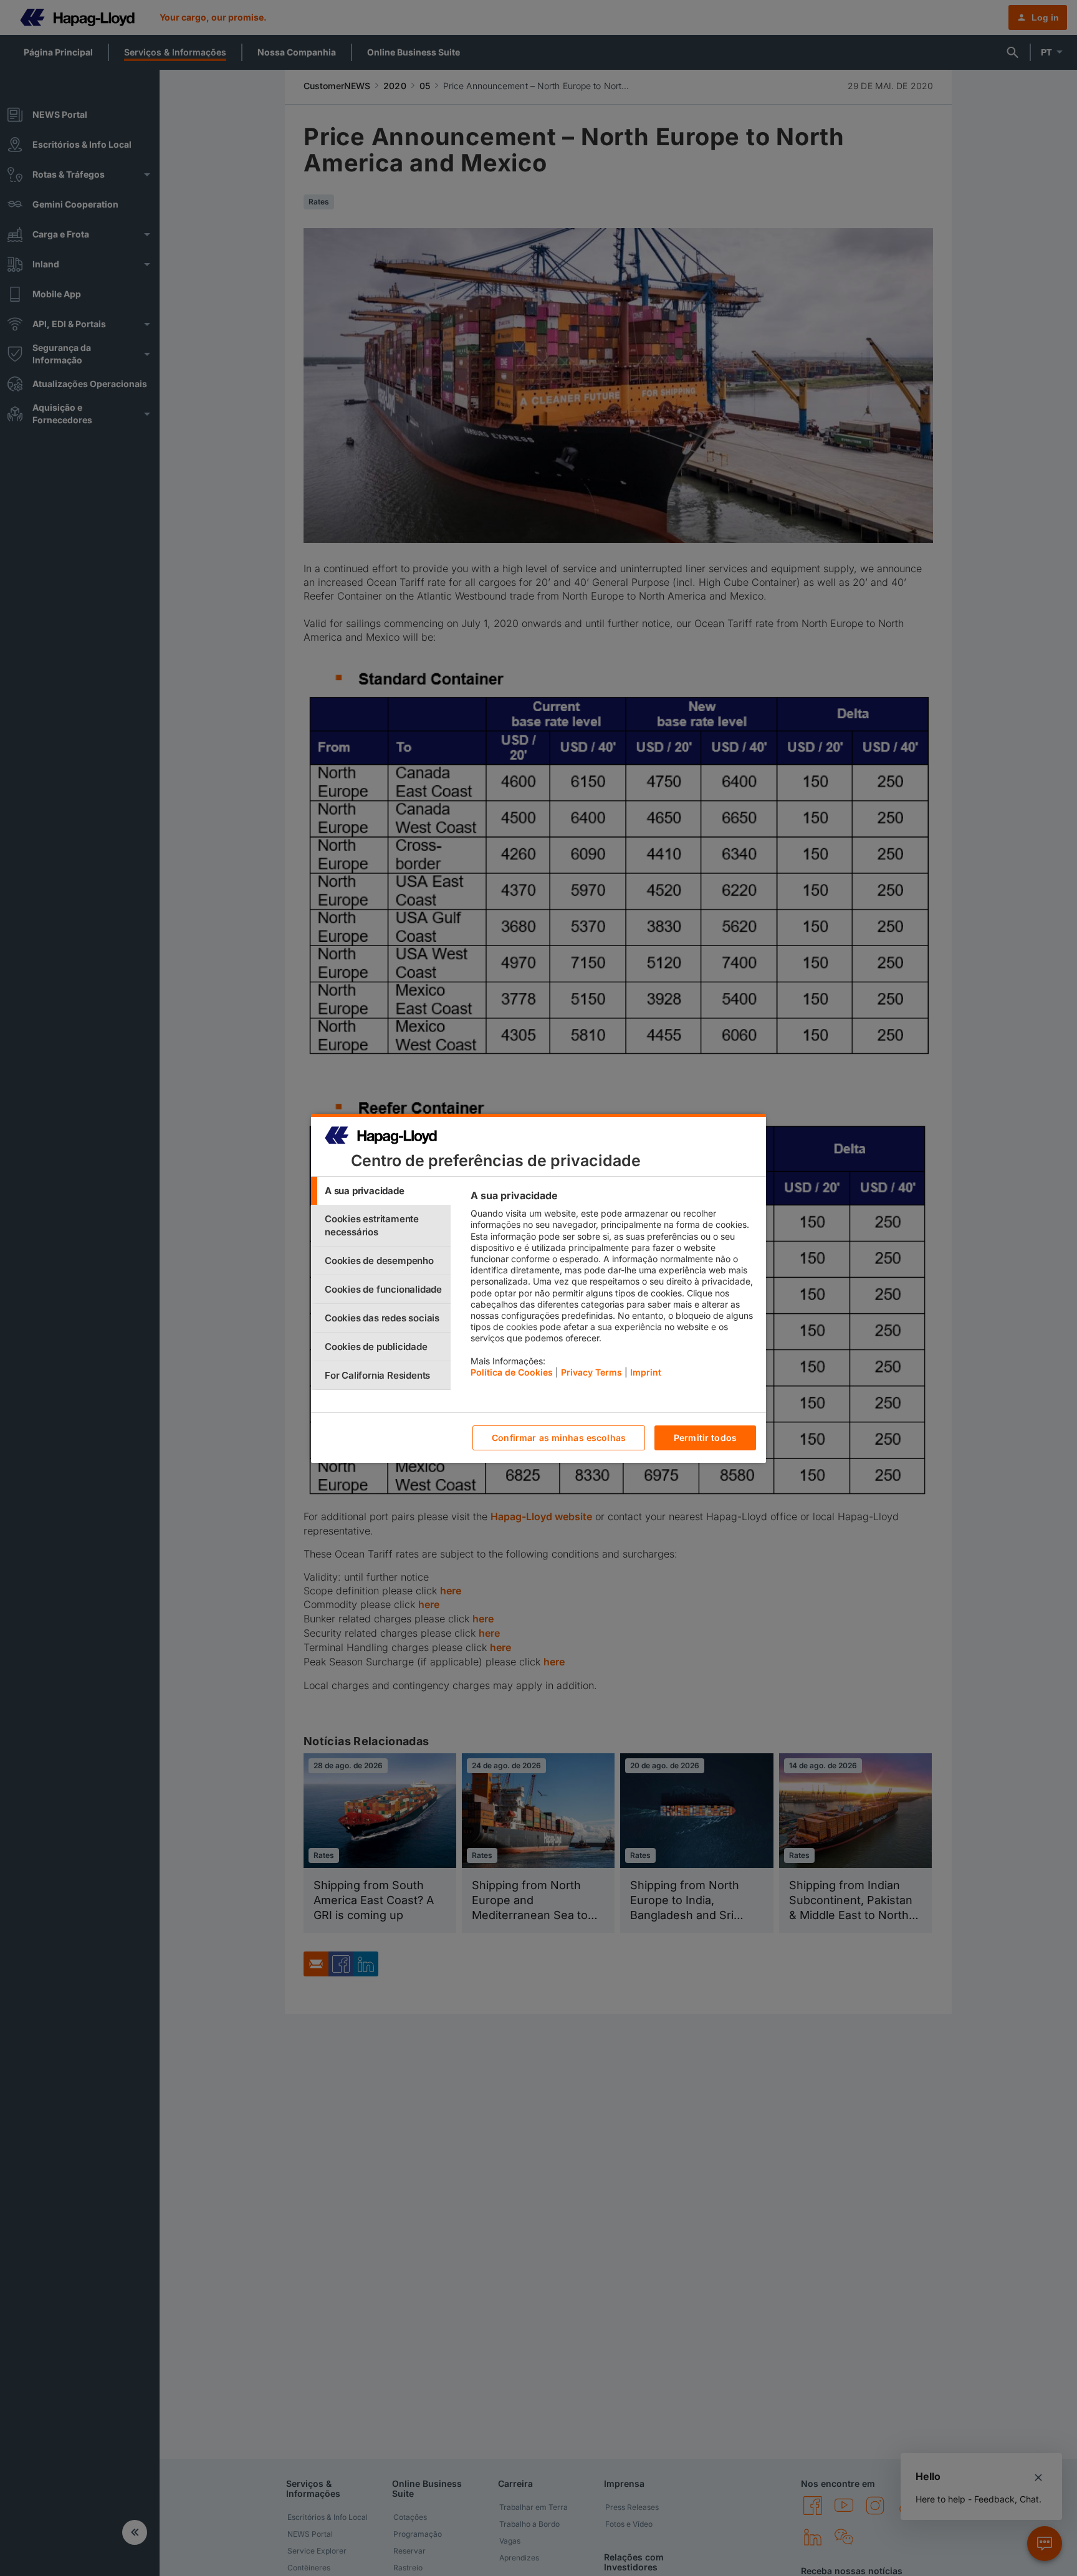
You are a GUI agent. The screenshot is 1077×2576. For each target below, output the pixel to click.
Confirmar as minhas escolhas (559, 1438)
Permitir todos (705, 1438)
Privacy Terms (591, 1372)
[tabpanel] (613, 1287)
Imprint (646, 1372)
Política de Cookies (512, 1372)
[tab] (381, 1191)
